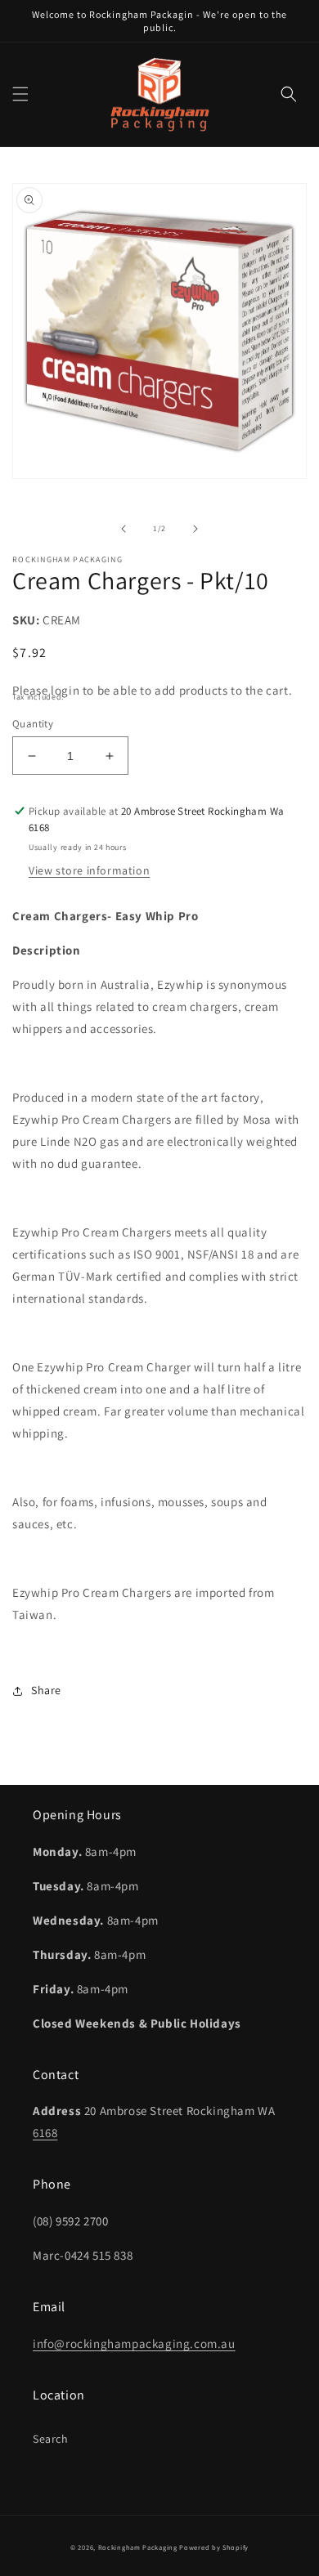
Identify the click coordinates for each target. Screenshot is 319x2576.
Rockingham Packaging (138, 2547)
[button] (20, 94)
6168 (45, 2133)
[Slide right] (195, 529)
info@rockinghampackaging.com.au (134, 2343)
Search (51, 2439)
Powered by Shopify (214, 2547)
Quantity (33, 724)
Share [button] (46, 1690)
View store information (89, 870)
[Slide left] (124, 529)
